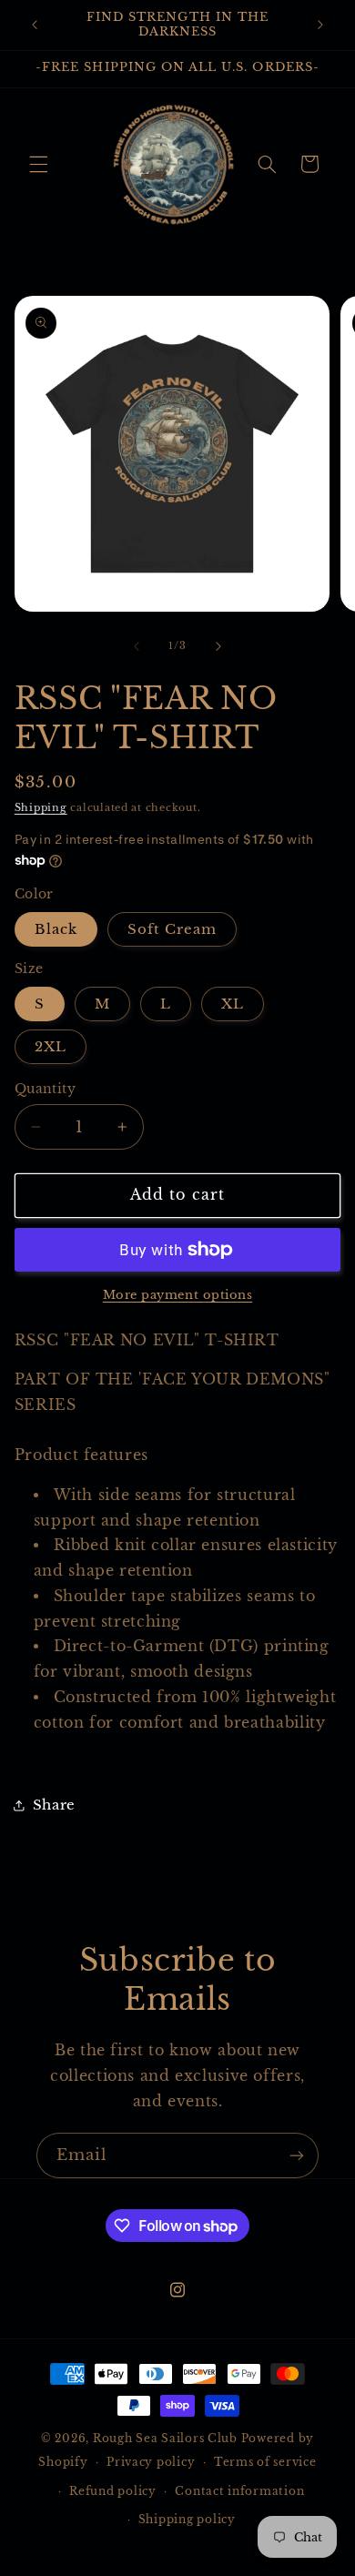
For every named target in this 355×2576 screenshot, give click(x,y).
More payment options (178, 1295)
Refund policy (113, 2491)
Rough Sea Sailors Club (165, 2439)
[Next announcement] (320, 25)
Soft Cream (172, 929)
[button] (38, 164)
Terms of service (265, 2462)
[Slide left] (137, 646)
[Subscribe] (297, 2155)
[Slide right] (218, 646)
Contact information (239, 2491)
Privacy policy (151, 2462)
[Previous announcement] (35, 25)
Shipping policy (187, 2520)
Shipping (41, 808)
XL (233, 1004)
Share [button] (54, 1805)
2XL (51, 1047)
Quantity (45, 1089)
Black (56, 929)
